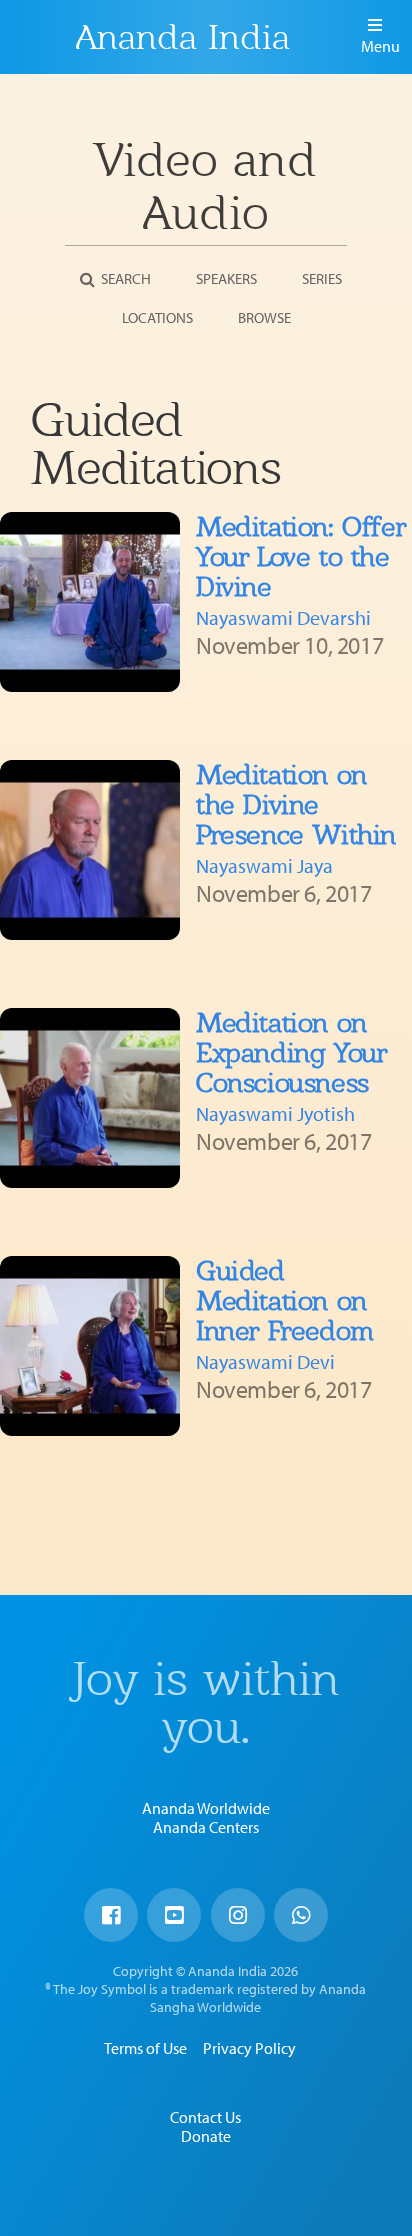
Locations (157, 317)
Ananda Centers (206, 1827)
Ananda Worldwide (206, 1808)
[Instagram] (238, 1915)
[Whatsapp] (301, 1915)
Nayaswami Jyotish (275, 1113)
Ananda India (183, 37)
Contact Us (205, 2117)
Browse (264, 317)
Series (322, 278)
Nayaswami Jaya (264, 865)
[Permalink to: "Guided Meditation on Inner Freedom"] (90, 1346)
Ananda (41, 37)
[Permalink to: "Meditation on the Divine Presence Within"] (90, 850)
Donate (206, 2136)
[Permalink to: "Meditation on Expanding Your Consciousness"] (90, 1098)
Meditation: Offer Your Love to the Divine (300, 556)
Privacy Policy (249, 2048)
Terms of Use (145, 2048)
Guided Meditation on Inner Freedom (285, 1300)
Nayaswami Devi (265, 1361)
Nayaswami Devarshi (283, 617)
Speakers (226, 278)
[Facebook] (111, 1915)
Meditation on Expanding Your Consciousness (291, 1052)
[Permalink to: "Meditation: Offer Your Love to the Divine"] (90, 602)
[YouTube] (174, 1915)
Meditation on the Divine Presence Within (296, 804)
